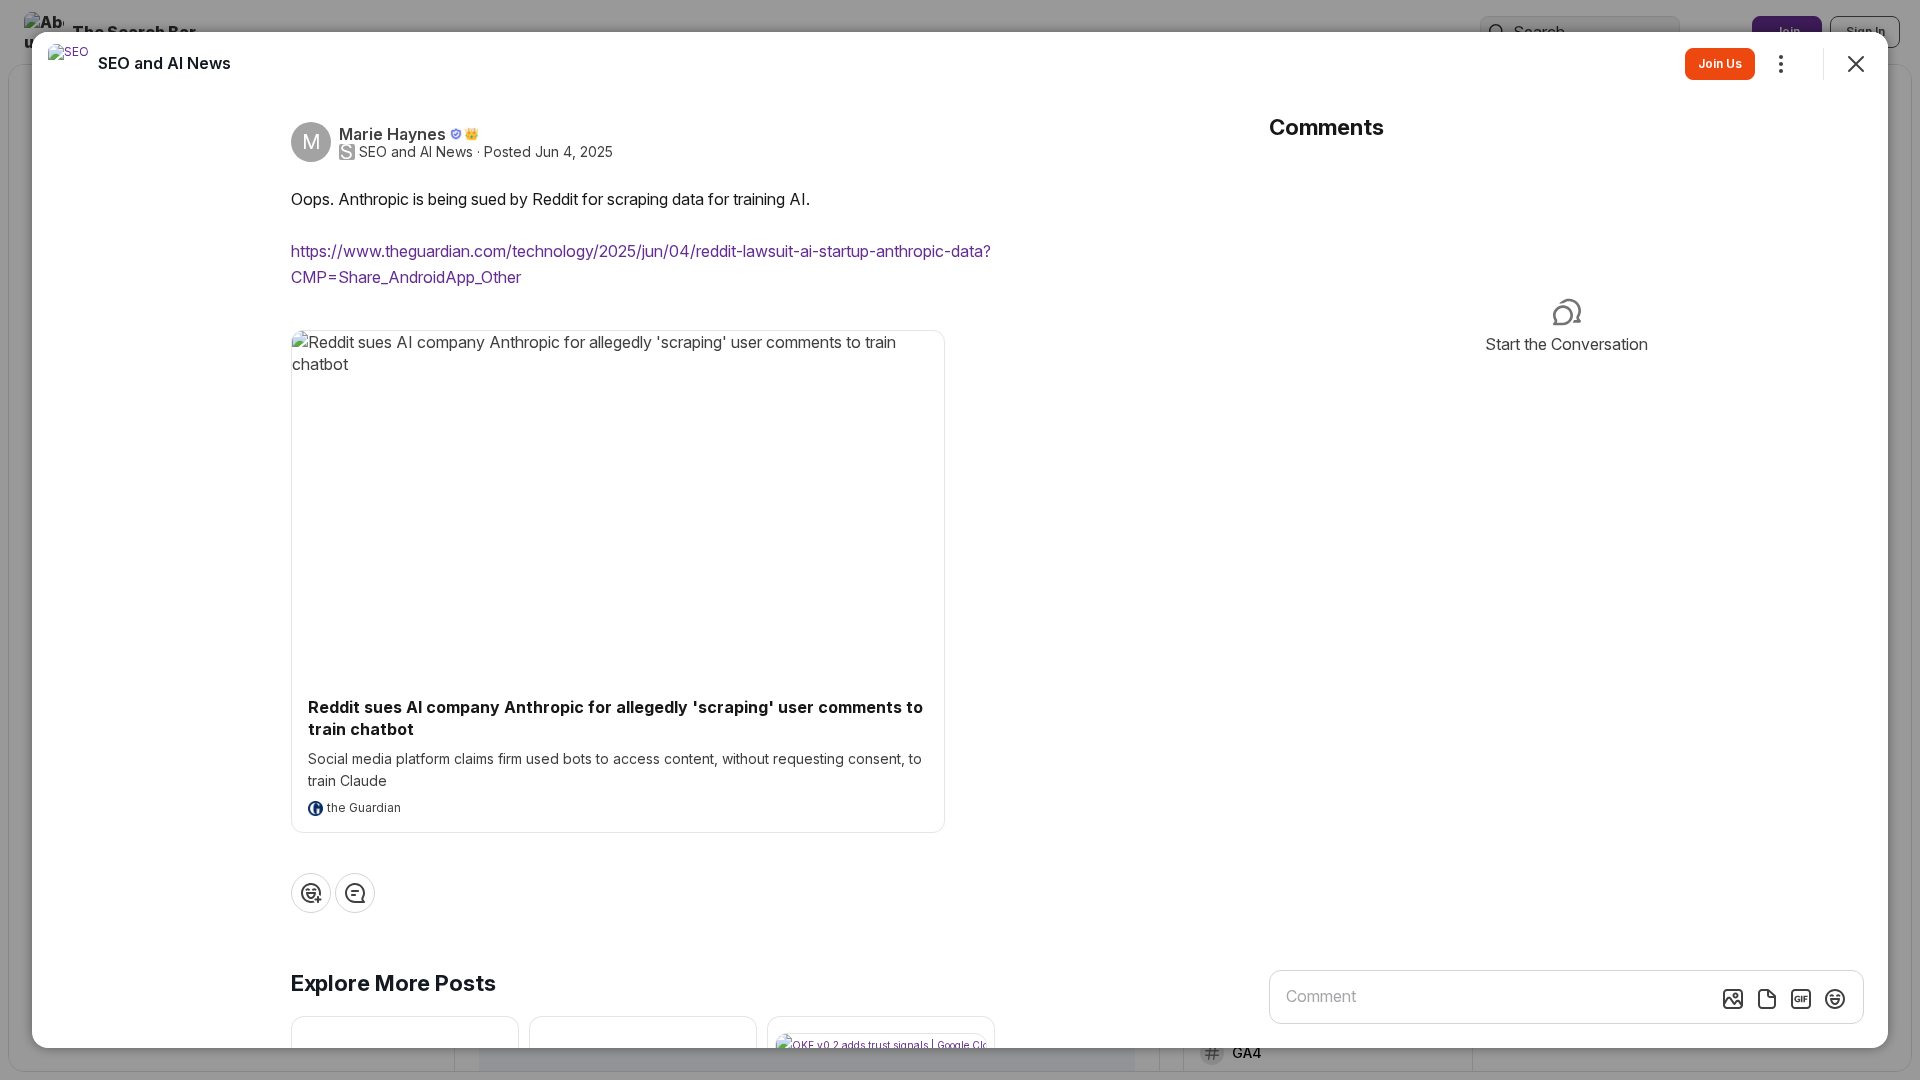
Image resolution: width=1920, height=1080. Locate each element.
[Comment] (355, 893)
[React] (311, 893)
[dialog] (960, 540)
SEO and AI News (416, 152)
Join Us (1720, 63)
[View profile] (68, 64)
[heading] (164, 63)
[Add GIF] (1801, 999)
